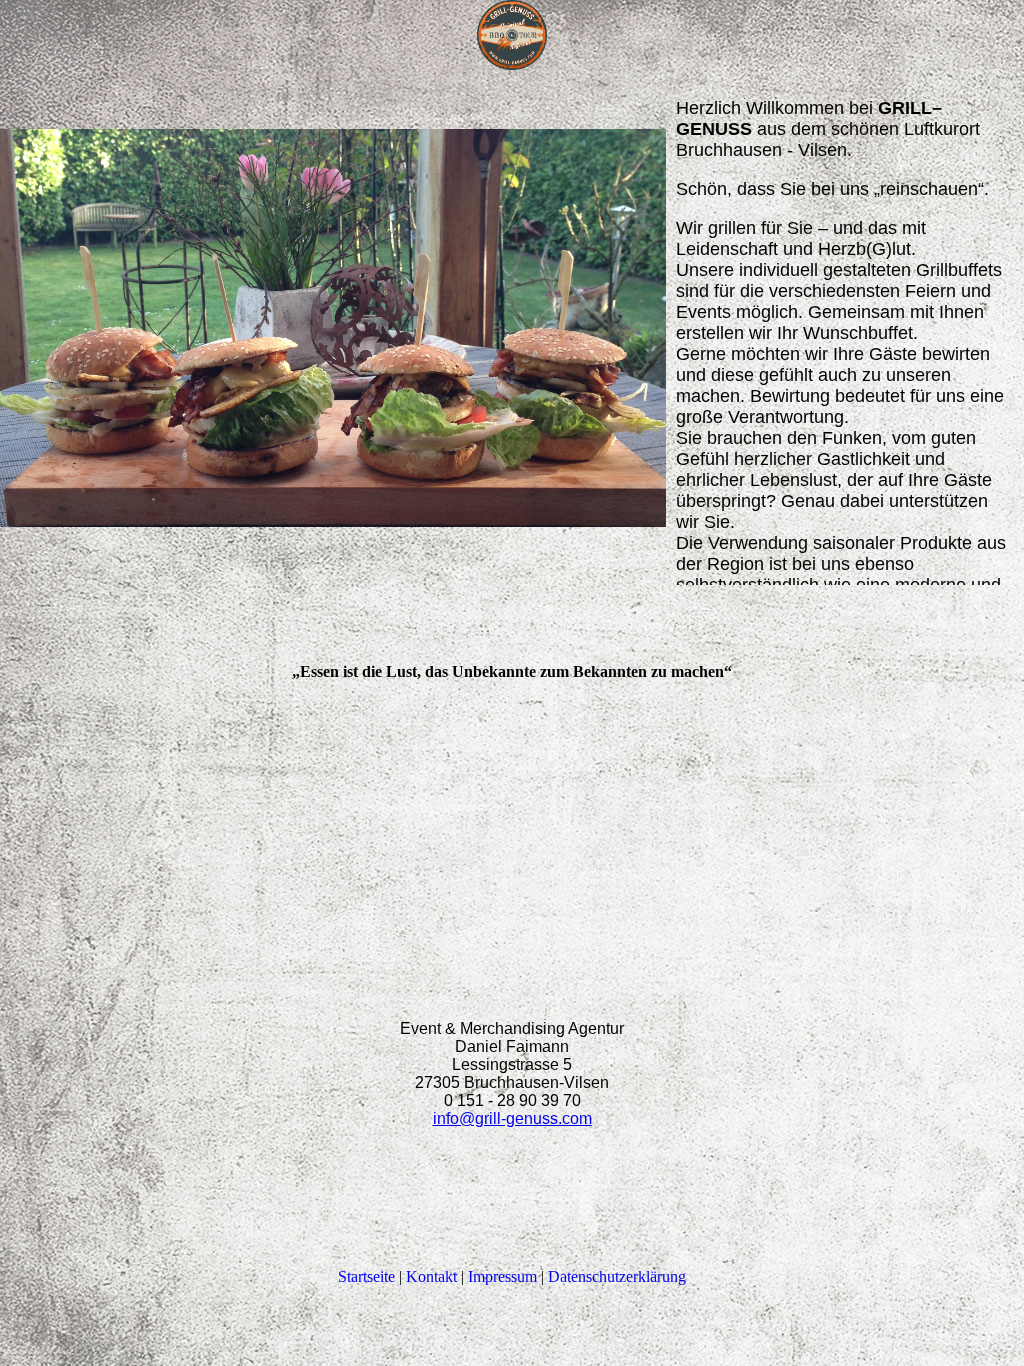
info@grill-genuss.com (512, 1118)
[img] (512, 35)
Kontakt (431, 1276)
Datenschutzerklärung (617, 1276)
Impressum (502, 1276)
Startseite (366, 1276)
